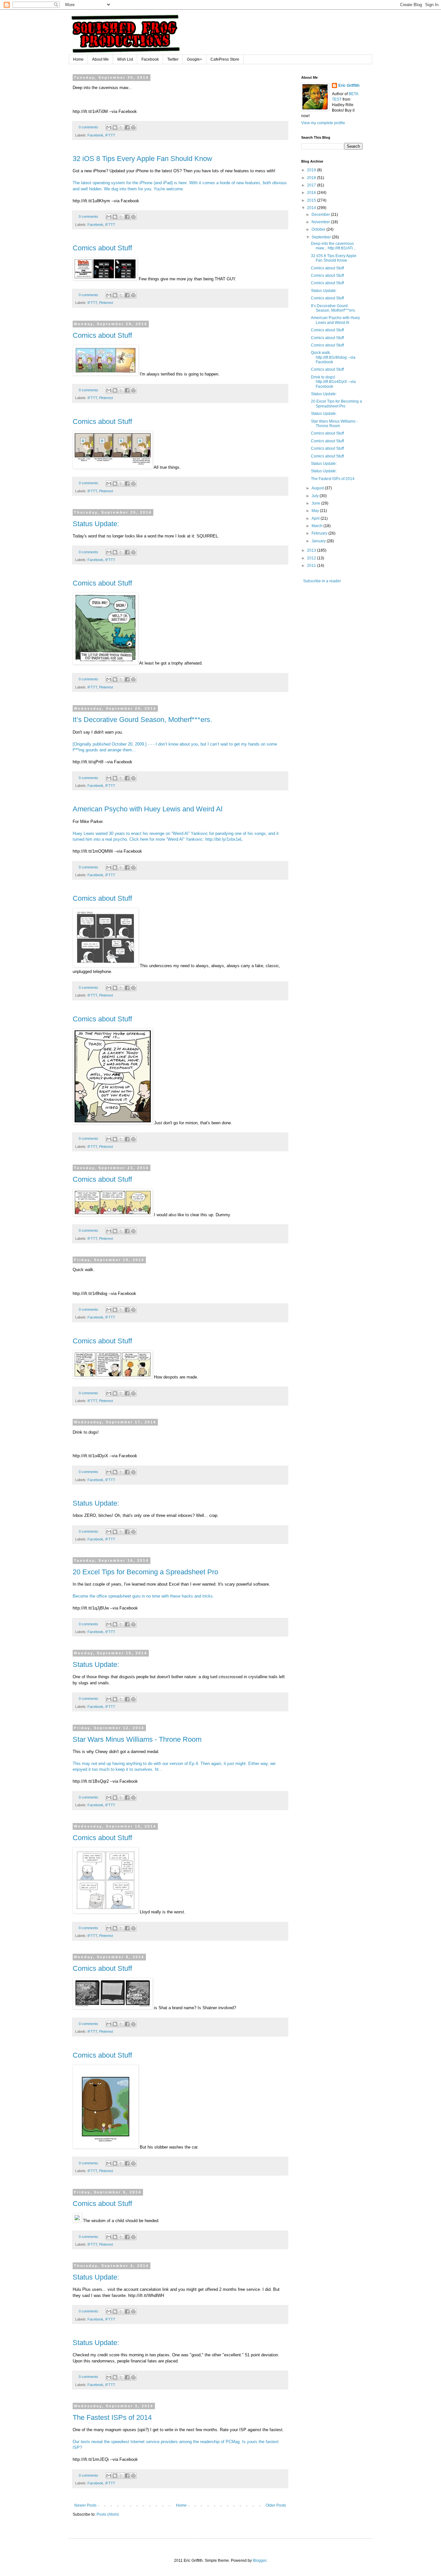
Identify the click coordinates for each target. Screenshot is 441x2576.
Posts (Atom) (108, 2514)
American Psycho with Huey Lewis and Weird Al (148, 809)
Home (78, 59)
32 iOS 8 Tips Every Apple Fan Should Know (142, 159)
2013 (312, 550)
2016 (312, 193)
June (316, 503)
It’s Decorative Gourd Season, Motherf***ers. (142, 720)
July (316, 496)
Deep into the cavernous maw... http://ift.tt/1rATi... (333, 246)
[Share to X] (121, 127)
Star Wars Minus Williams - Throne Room (137, 1739)
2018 (312, 178)
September (322, 237)
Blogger (260, 2561)
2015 (312, 200)
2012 (312, 558)
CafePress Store (225, 59)
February (320, 533)
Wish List (125, 59)
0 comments (88, 127)
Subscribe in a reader (322, 581)
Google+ (195, 59)
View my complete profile (323, 123)
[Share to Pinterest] (133, 127)
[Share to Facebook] (127, 127)
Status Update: (96, 524)
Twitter (173, 59)
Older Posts (276, 2505)
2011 (312, 566)
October (319, 229)
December (321, 215)
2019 (312, 170)
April (316, 518)
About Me (100, 59)
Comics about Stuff (102, 248)
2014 (312, 208)
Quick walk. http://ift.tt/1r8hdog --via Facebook (333, 357)
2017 (312, 185)
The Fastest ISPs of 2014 (112, 2417)
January (319, 541)
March (318, 526)
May (316, 511)
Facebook (150, 59)
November (321, 222)
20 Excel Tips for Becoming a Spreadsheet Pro (145, 1572)
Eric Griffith (349, 85)
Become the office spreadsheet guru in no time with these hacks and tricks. (143, 1596)
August (318, 488)
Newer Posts (85, 2505)
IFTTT (110, 135)
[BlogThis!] (115, 127)
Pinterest (106, 303)
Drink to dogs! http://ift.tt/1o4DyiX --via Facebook (333, 382)
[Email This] (109, 127)
